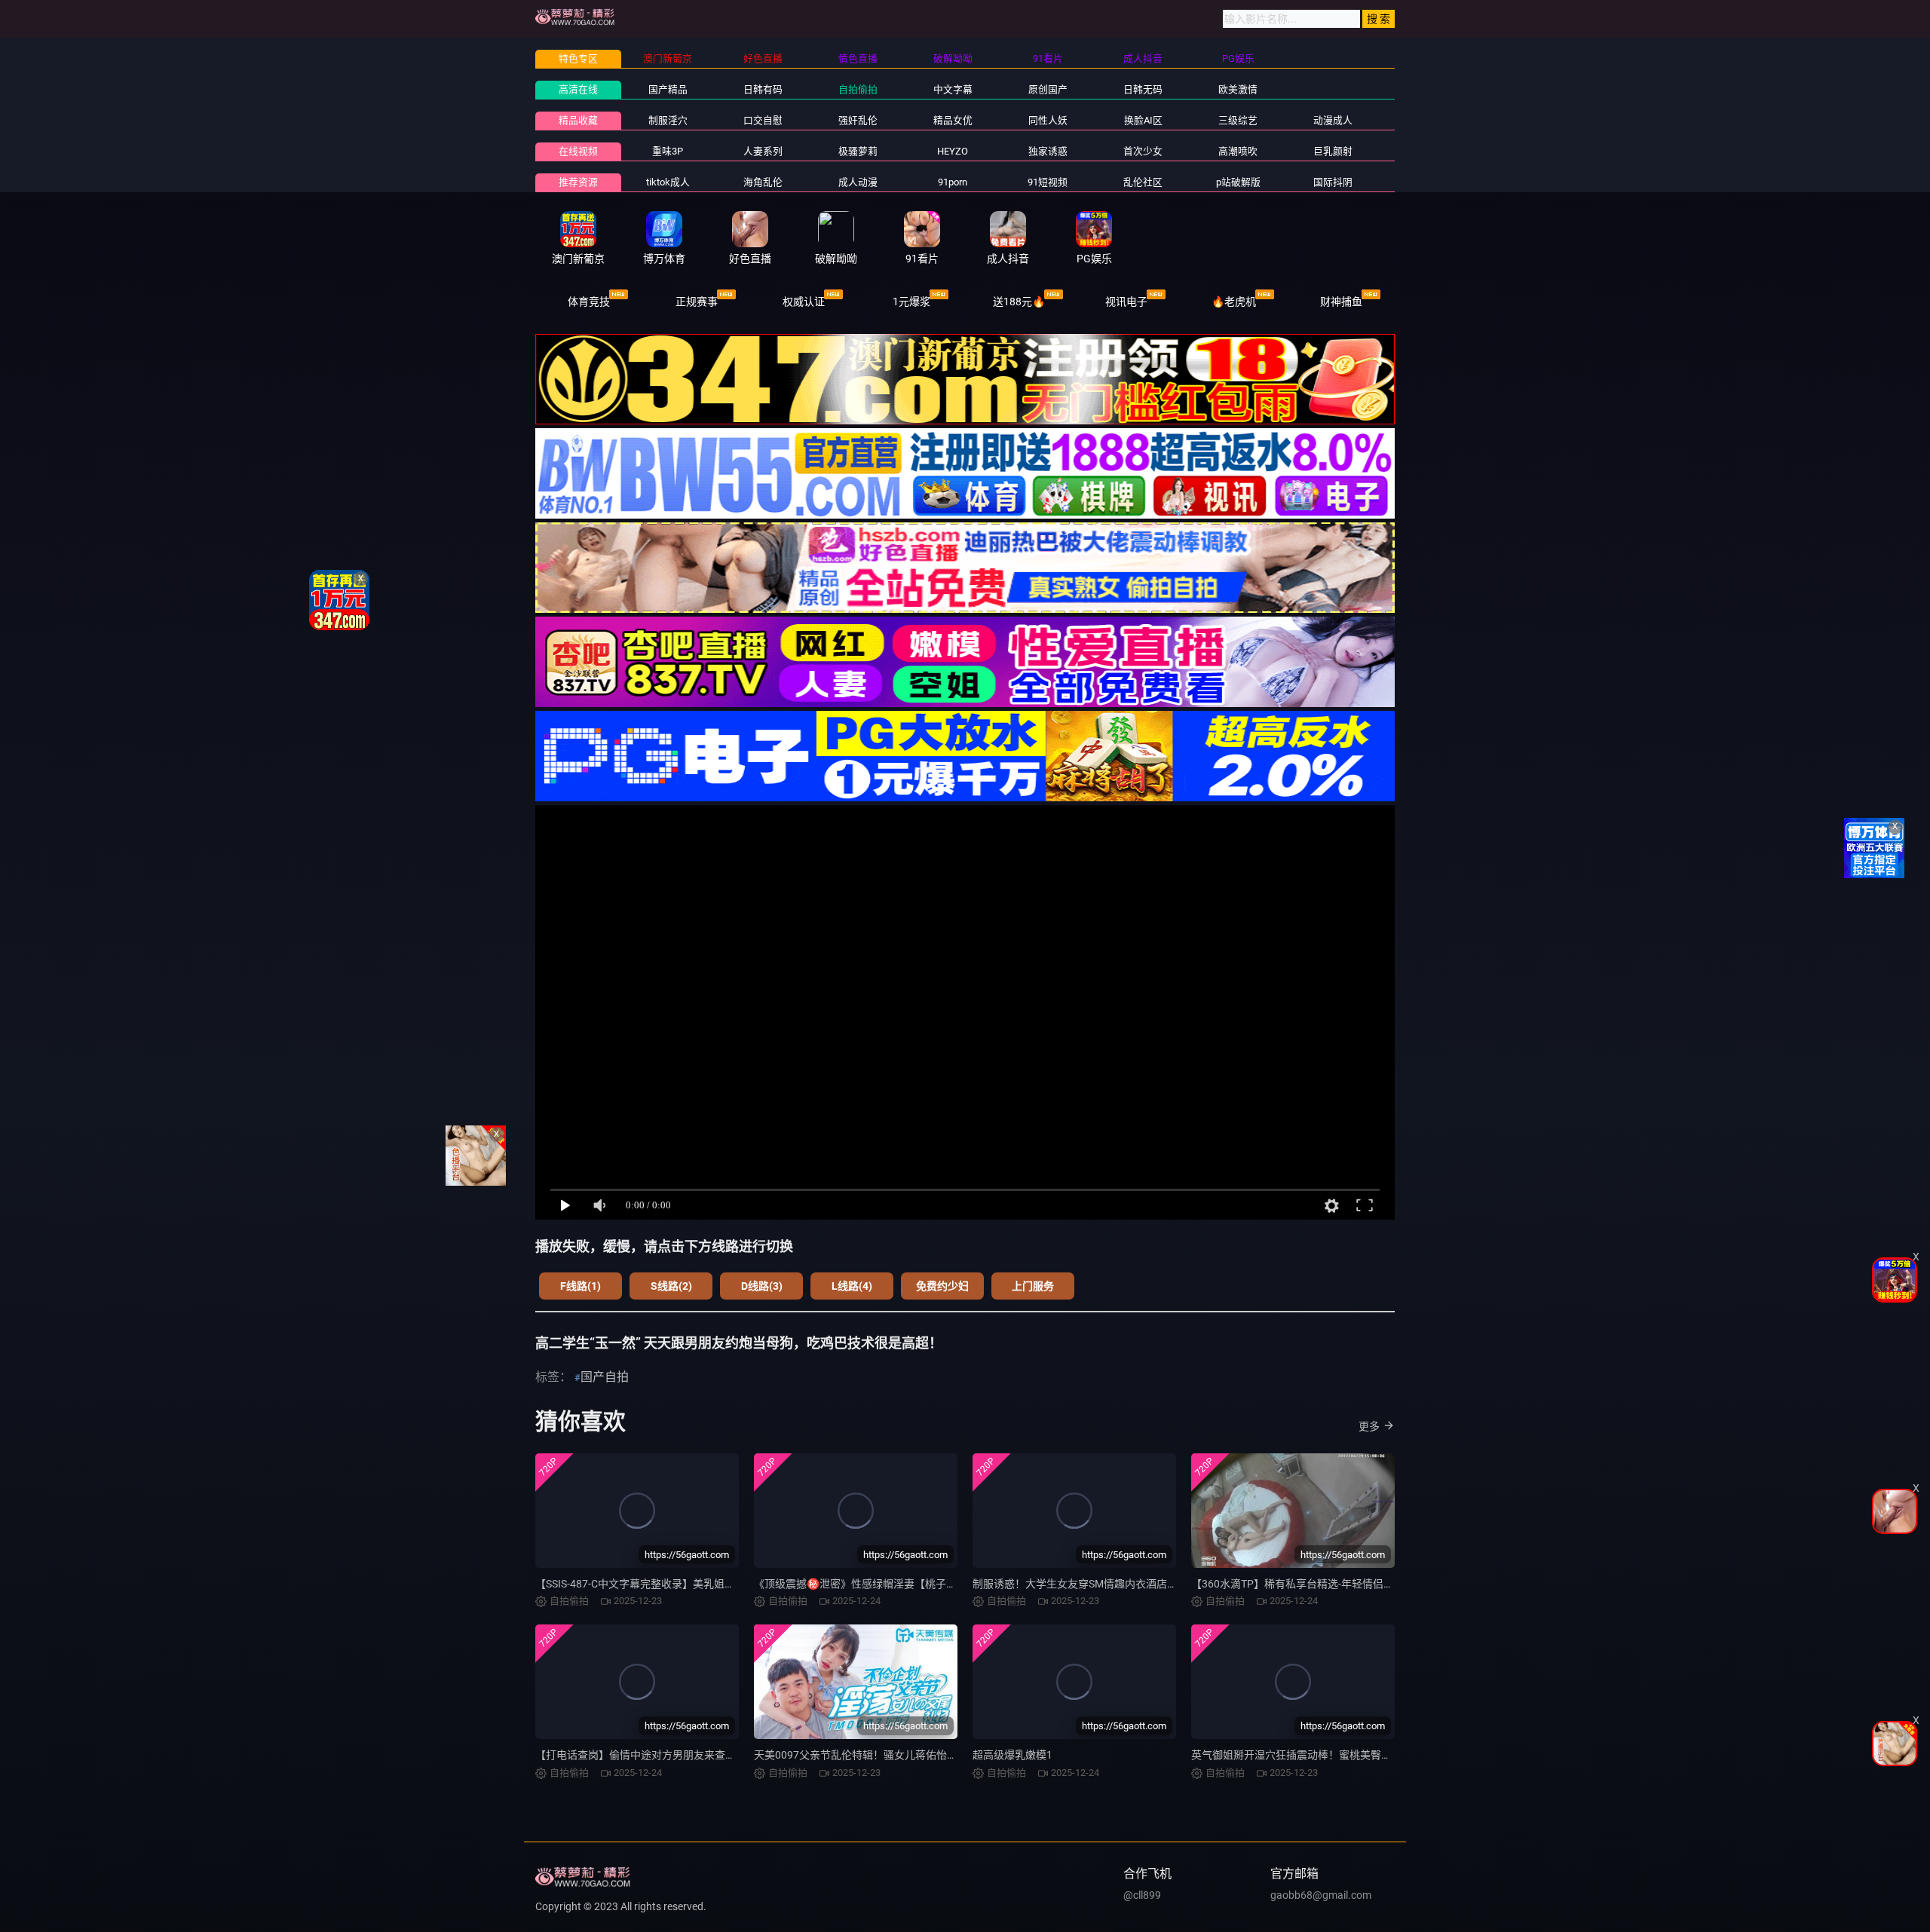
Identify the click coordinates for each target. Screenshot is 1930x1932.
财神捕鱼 (1341, 302)
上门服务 (1033, 1286)
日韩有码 (763, 89)
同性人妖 (1048, 120)
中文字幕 (953, 89)
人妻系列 (763, 151)
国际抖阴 (1333, 182)
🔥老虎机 (1234, 302)
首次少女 (1143, 151)
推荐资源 (578, 182)
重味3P (668, 151)
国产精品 (668, 89)
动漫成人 (1333, 120)
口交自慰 (763, 120)
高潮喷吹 (1238, 151)
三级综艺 (1238, 120)
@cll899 (1142, 1895)
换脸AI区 (1143, 120)
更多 (1369, 1426)
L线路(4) (852, 1286)
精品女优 (953, 120)
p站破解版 (1238, 182)
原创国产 (1048, 89)
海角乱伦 (763, 182)
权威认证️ (804, 302)
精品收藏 (578, 120)
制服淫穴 (668, 120)
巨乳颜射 (1333, 151)
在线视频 (578, 151)
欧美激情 (1238, 89)
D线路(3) (762, 1286)
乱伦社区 (1143, 182)
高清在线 (578, 89)
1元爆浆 (911, 302)
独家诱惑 (1048, 151)
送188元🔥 (1019, 302)
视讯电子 (1126, 302)
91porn (953, 182)
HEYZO (953, 151)
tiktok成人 (668, 182)
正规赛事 (697, 302)
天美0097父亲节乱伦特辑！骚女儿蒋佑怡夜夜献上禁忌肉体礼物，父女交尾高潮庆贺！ (956, 1755)
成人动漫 (858, 182)
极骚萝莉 (858, 151)
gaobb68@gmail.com (1321, 1895)
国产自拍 (605, 1377)
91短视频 (1048, 182)
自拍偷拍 (858, 89)
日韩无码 (1143, 89)
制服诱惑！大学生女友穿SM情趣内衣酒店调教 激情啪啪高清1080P (1129, 1584)
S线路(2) (671, 1286)
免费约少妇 (942, 1286)
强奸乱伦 (858, 120)
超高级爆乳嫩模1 (1012, 1755)
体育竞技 (589, 302)
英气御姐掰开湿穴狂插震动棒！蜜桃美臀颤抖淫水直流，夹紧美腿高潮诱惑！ (1371, 1755)
